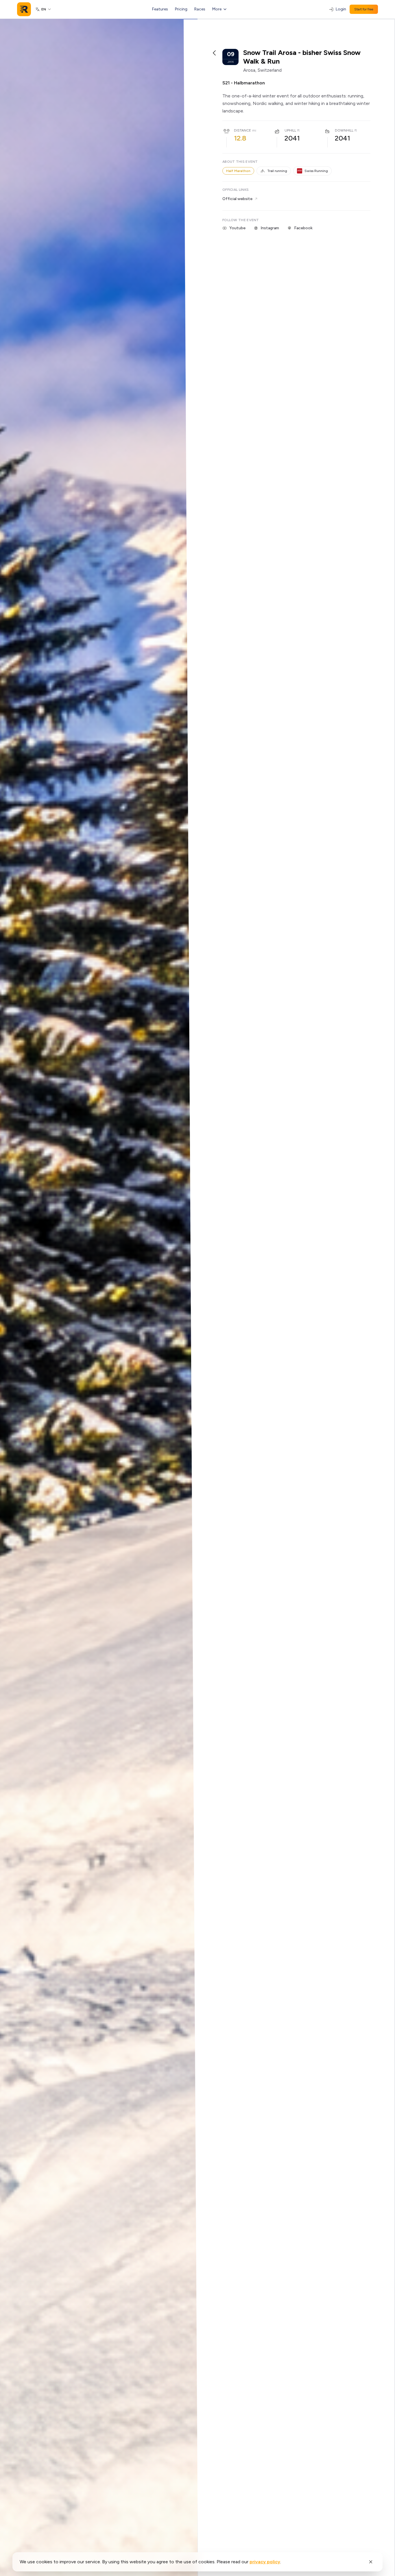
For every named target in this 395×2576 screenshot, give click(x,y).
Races (200, 9)
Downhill (344, 130)
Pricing (181, 9)
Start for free (364, 9)
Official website (237, 199)
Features (160, 9)
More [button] (217, 9)
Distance (242, 130)
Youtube (237, 228)
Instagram (270, 228)
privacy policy (265, 2562)
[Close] (371, 2562)
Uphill (290, 130)
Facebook (303, 228)
